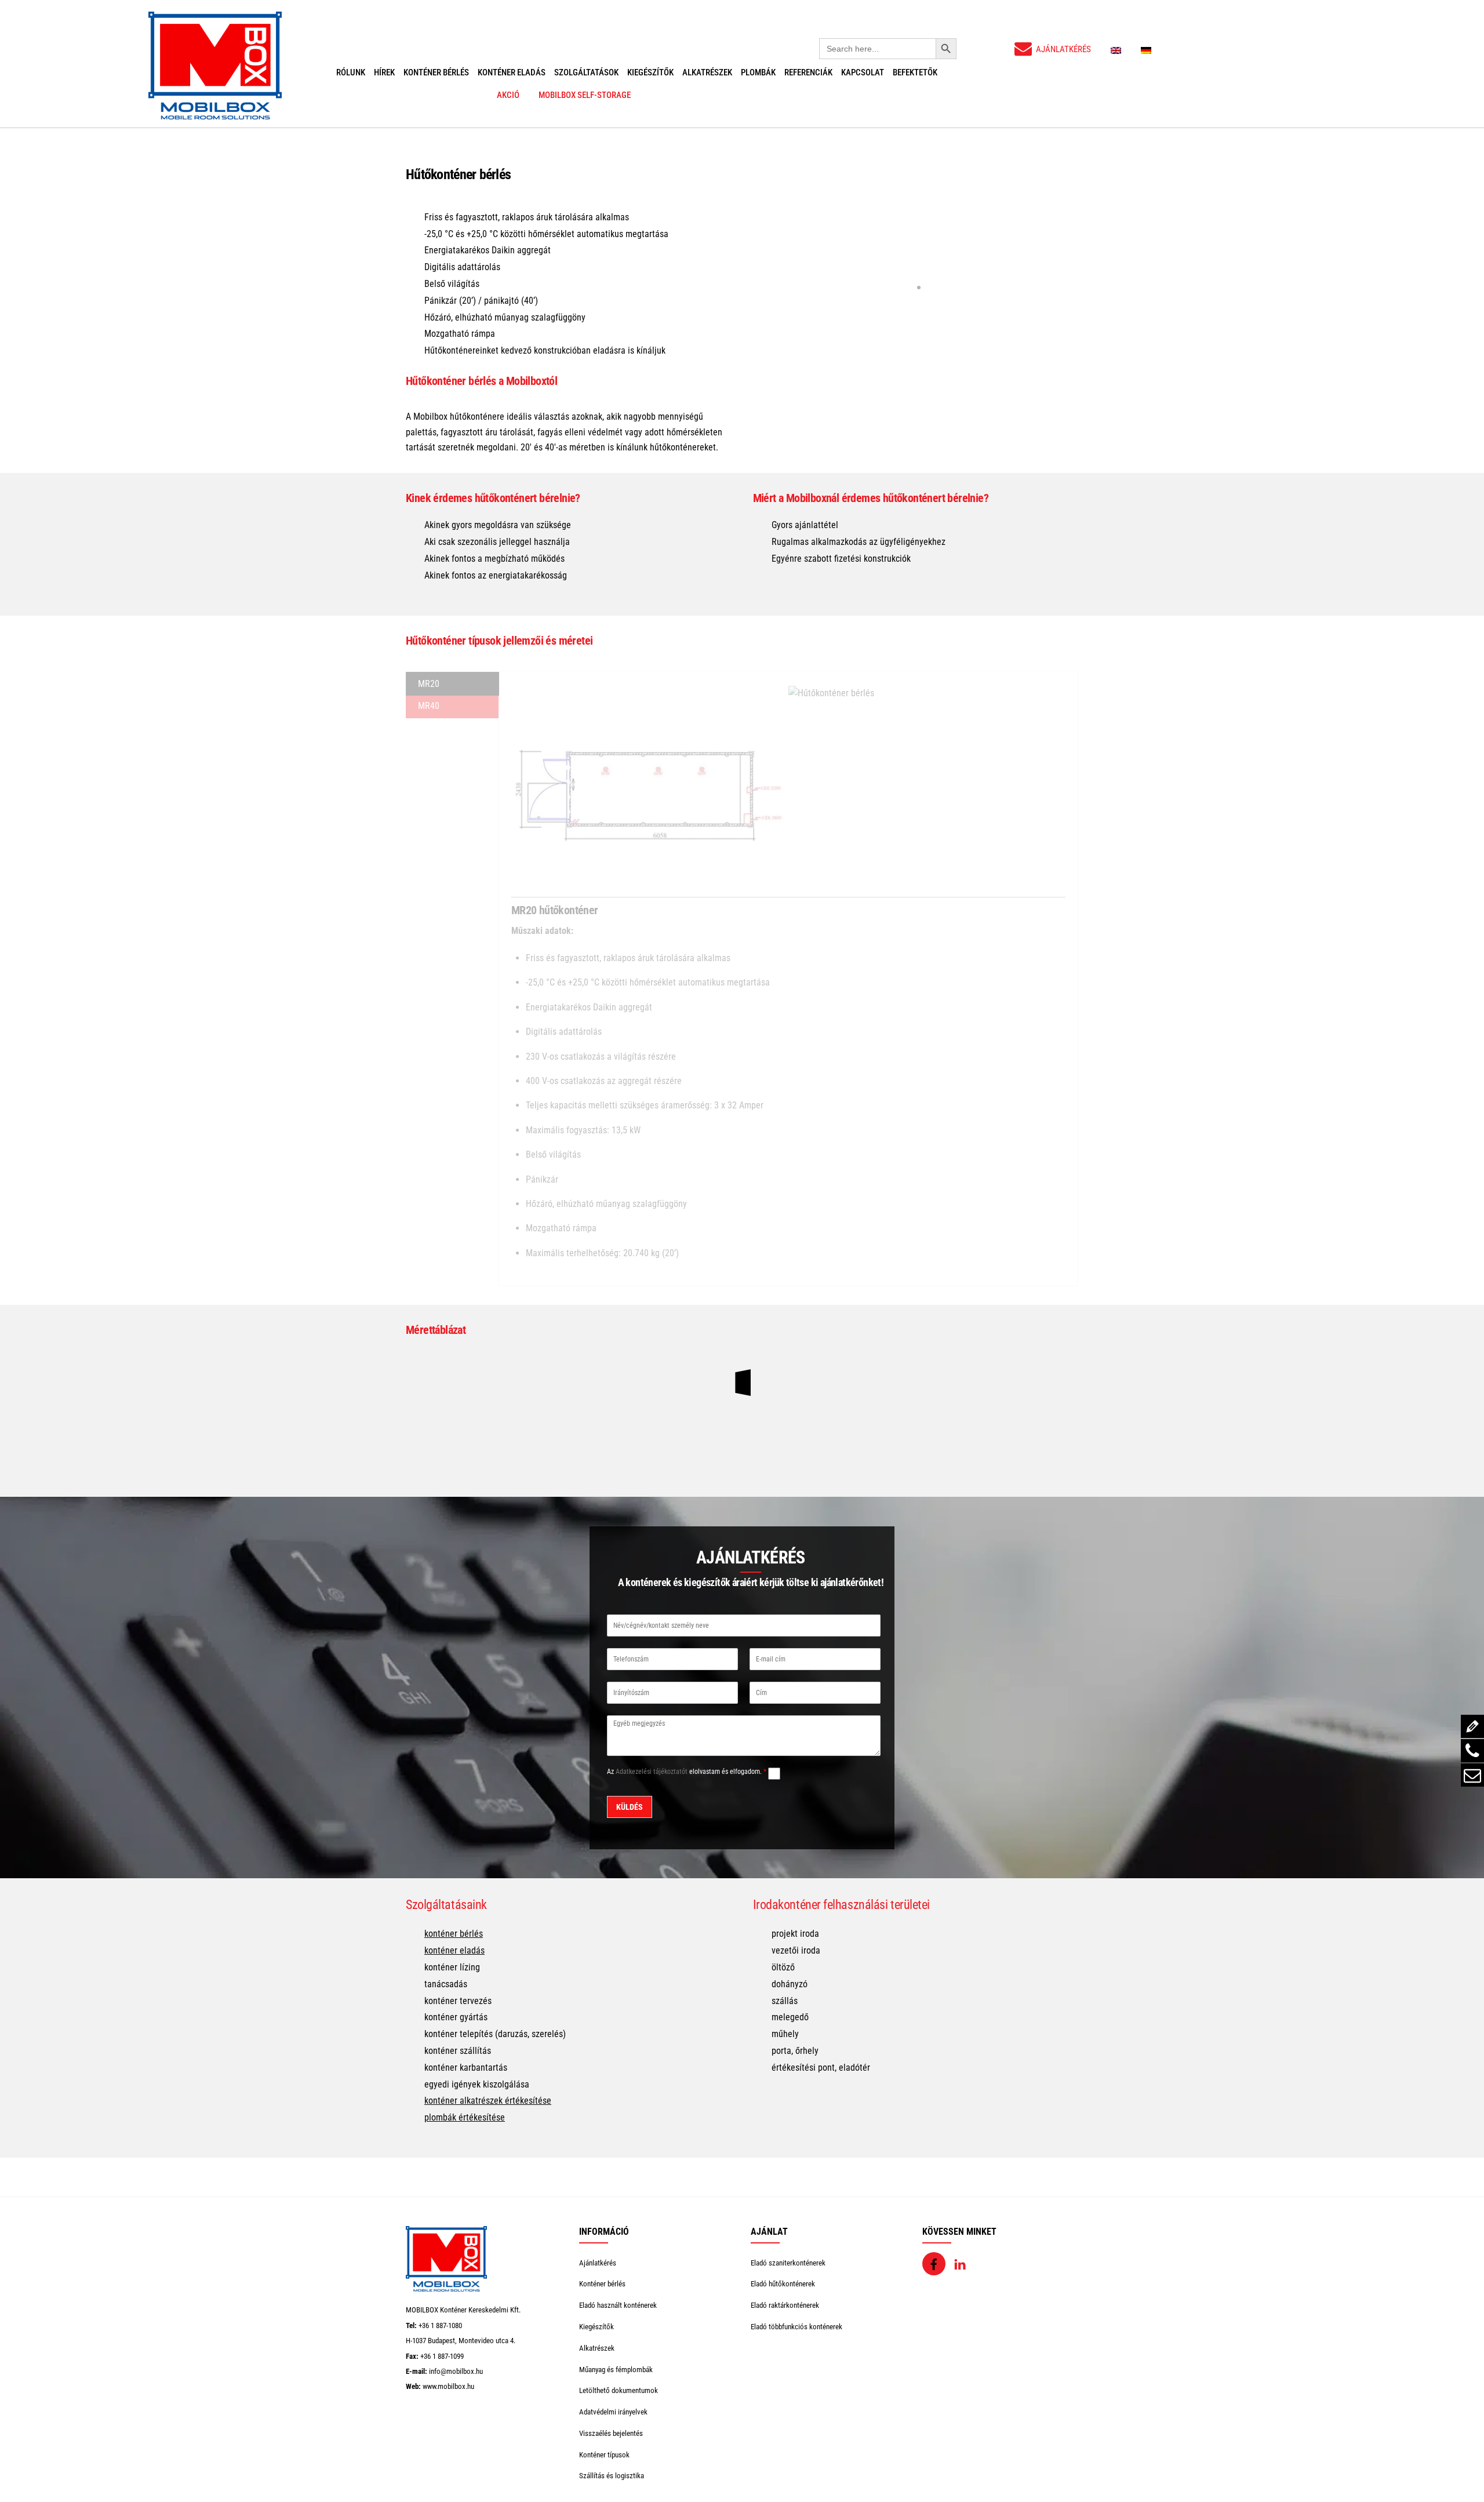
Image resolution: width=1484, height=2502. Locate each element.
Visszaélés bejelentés (611, 2433)
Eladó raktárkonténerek (785, 2305)
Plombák (758, 72)
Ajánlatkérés (598, 2263)
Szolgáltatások (586, 72)
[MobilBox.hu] (446, 2289)
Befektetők (915, 72)
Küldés (630, 1807)
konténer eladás (454, 1950)
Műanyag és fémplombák (616, 2370)
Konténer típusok (604, 2455)
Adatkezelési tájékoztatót (652, 1772)
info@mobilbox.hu (456, 2371)
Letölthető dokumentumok (619, 2390)
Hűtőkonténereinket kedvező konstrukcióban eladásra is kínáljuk (545, 350)
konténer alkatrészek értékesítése (488, 2101)
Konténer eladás (512, 72)
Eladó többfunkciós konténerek (796, 2327)
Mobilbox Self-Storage (585, 95)
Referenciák (808, 72)
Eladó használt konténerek (618, 2305)
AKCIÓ (508, 95)
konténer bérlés (454, 1934)
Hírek (384, 72)
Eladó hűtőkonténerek (783, 2284)
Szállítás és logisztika (612, 2476)
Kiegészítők (650, 72)
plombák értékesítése (465, 2117)
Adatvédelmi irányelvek (613, 2412)
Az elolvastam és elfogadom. (687, 1772)
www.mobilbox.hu (448, 2386)
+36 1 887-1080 (440, 2325)
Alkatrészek (707, 72)
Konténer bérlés (436, 72)
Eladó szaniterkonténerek (788, 2263)
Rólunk (351, 72)
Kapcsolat (863, 72)
